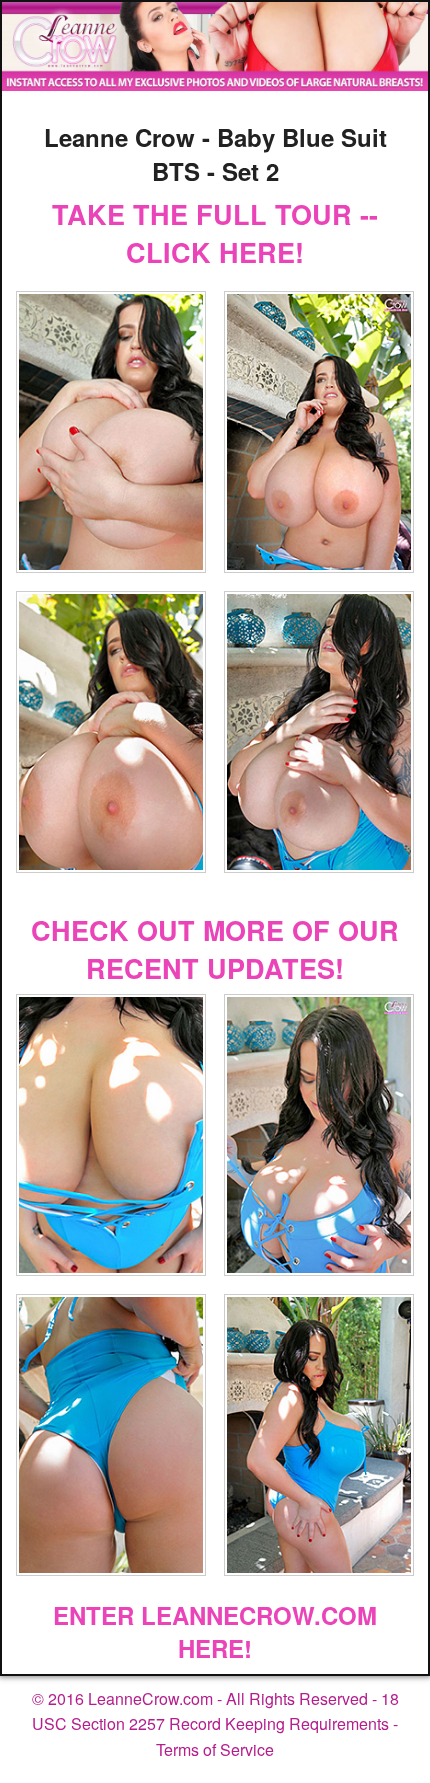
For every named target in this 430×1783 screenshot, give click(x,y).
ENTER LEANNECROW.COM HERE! (215, 1632)
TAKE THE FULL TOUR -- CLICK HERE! (215, 233)
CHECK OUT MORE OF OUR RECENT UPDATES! (215, 949)
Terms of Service (215, 1749)
